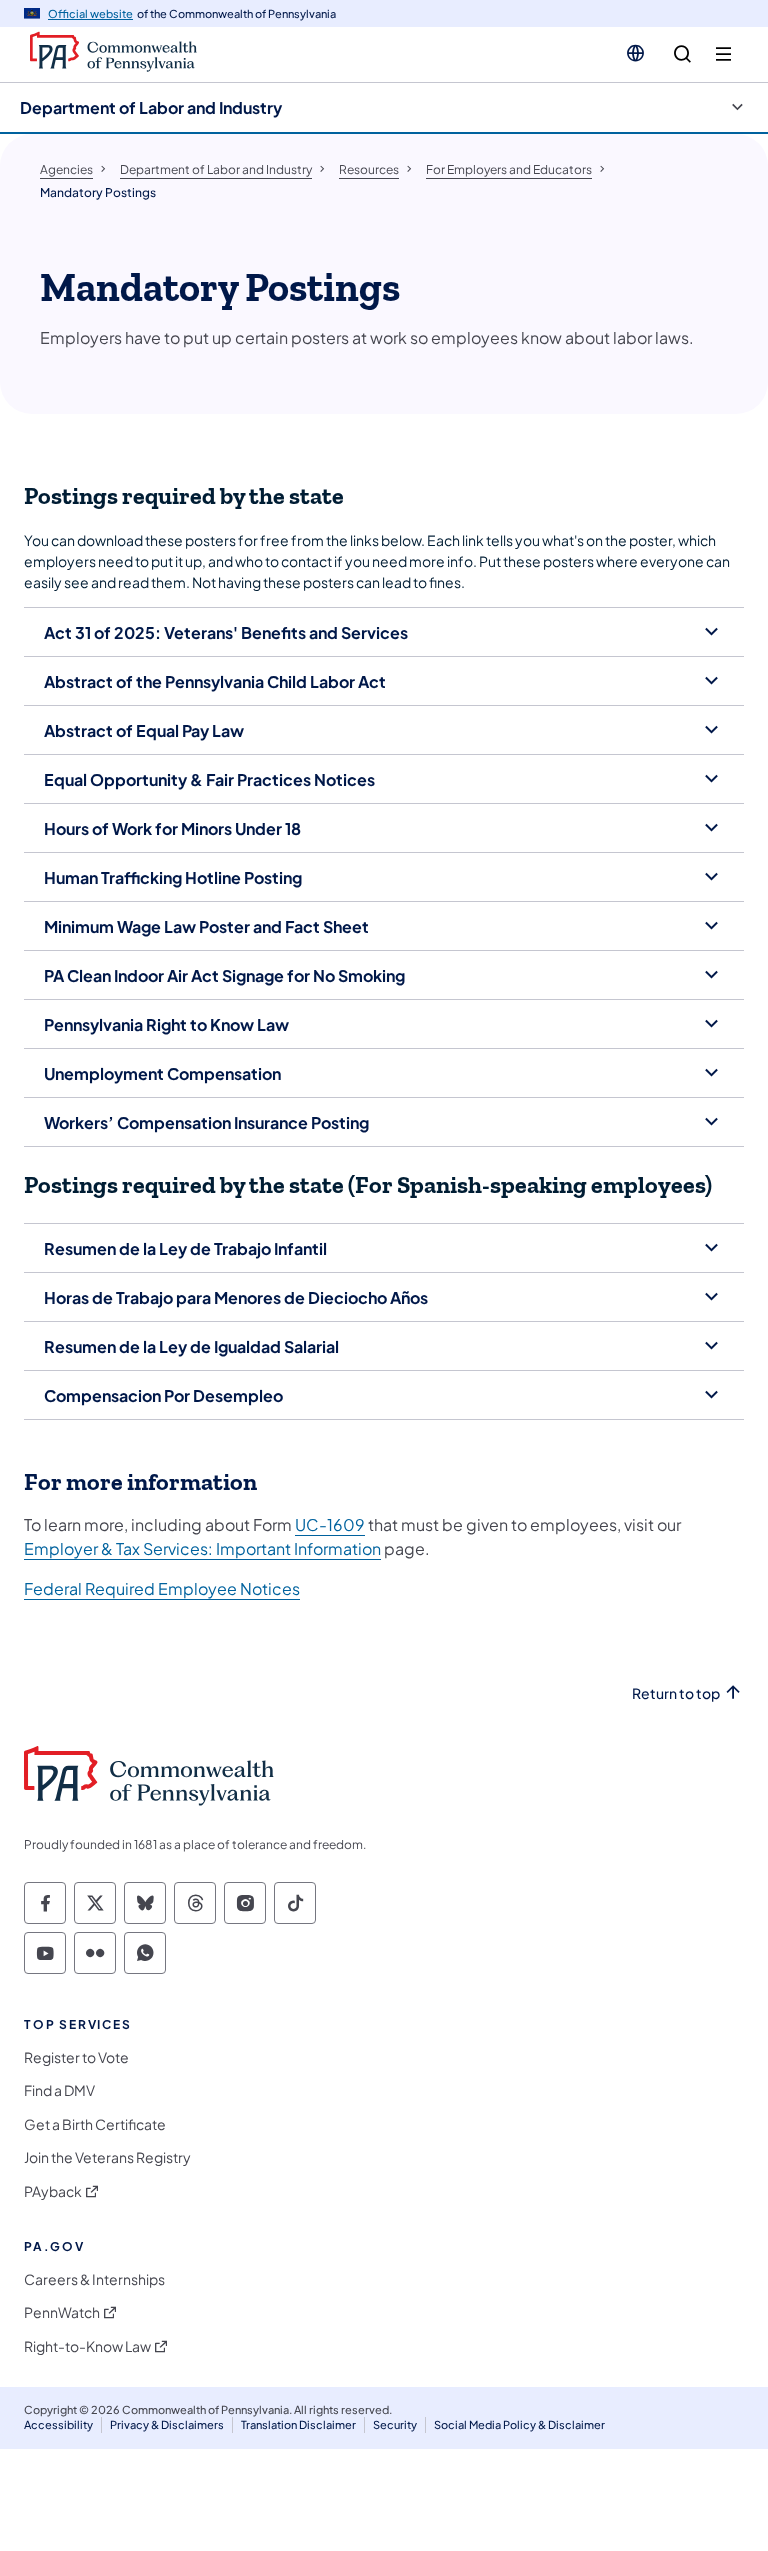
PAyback (53, 2191)
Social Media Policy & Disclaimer (519, 2424)
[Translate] (635, 53)
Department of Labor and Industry (151, 107)
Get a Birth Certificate (95, 2124)
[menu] (723, 54)
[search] (682, 54)
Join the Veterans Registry (107, 2157)
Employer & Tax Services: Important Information (202, 1548)
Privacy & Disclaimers (167, 2424)
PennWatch (62, 2312)
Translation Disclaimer (298, 2424)
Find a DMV (59, 2090)
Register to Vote (76, 2057)
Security (395, 2424)
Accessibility (58, 2424)
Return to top (676, 1693)
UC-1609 (330, 1524)
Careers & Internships (94, 2279)
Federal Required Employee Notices (162, 1588)
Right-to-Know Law (87, 2346)
